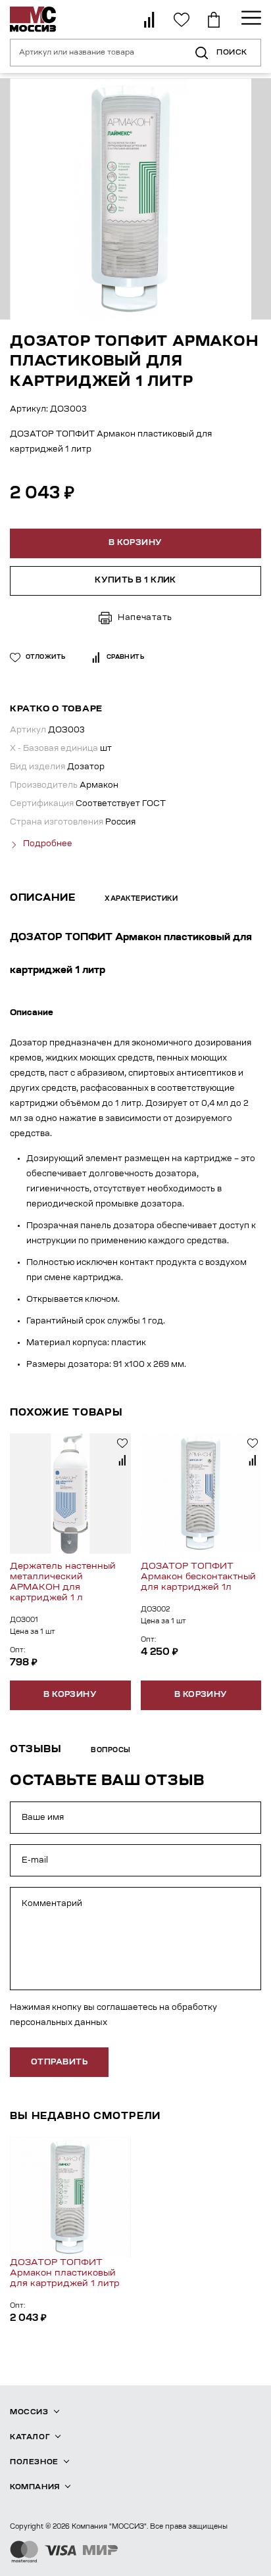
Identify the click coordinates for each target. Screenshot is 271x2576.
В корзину (70, 1695)
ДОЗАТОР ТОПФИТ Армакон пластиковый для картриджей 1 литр (65, 2273)
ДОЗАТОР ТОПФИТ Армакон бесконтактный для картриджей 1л (198, 1577)
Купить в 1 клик (135, 581)
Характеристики (141, 899)
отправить (59, 2063)
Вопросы (111, 1751)
